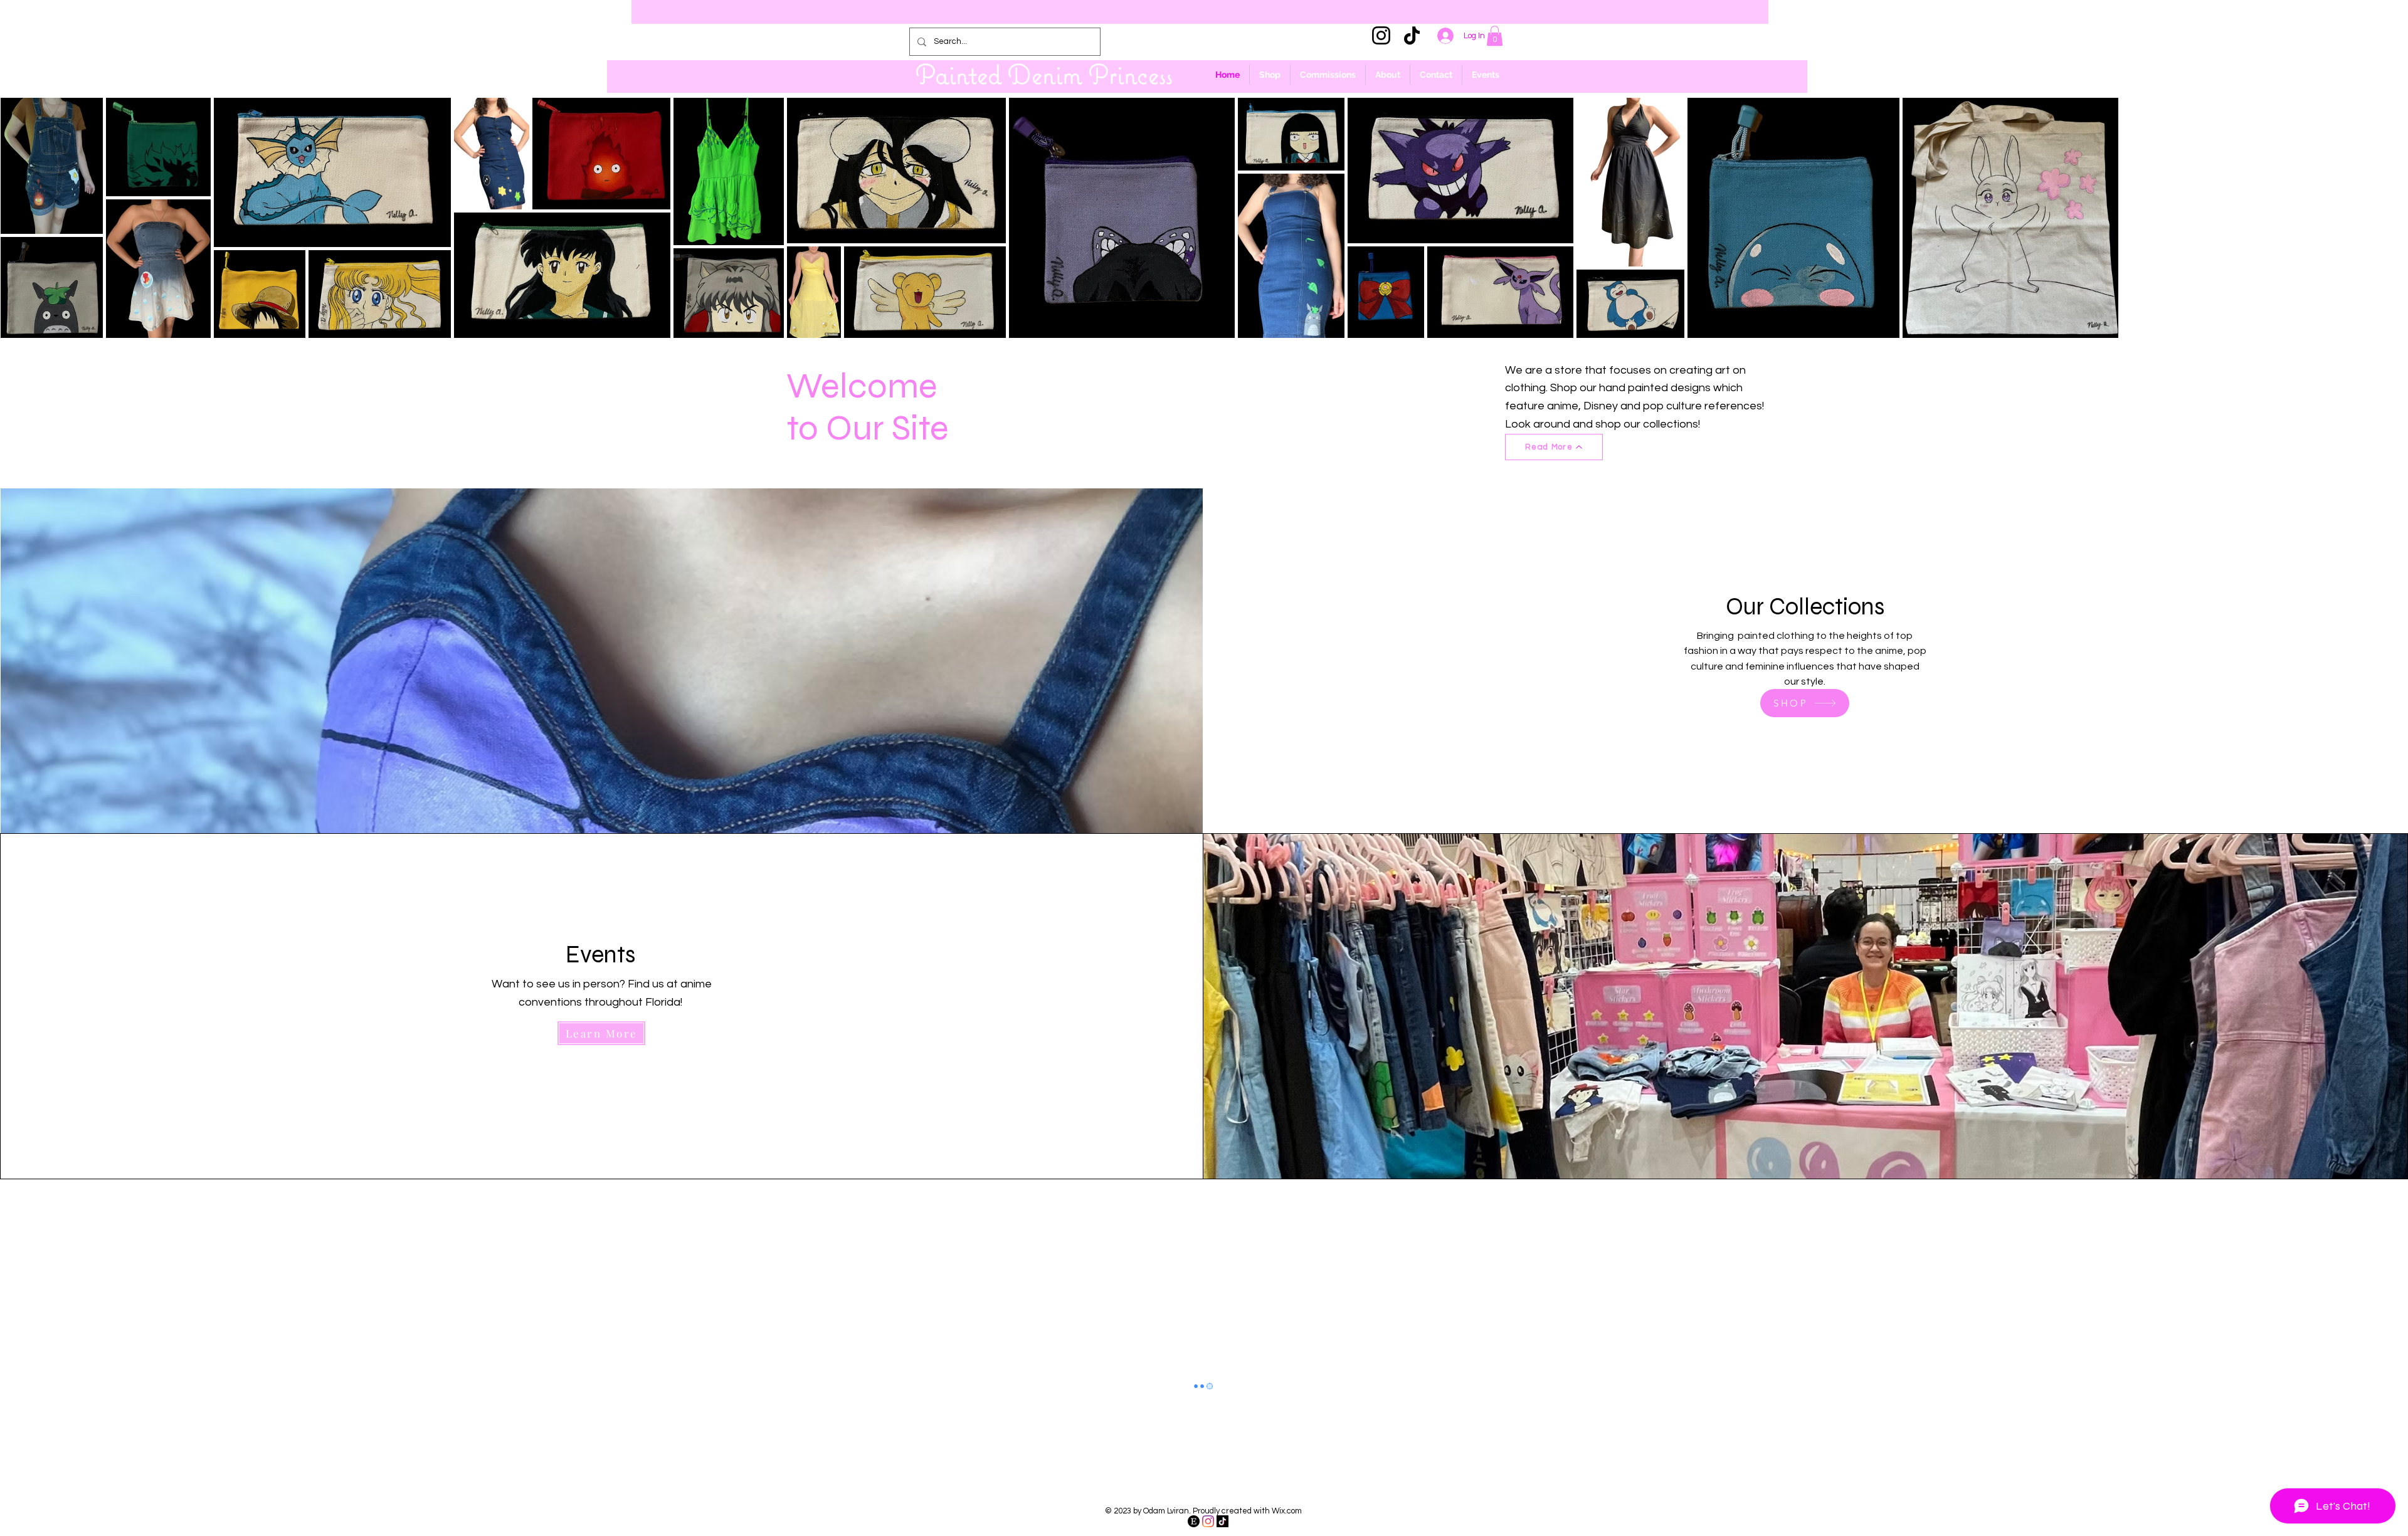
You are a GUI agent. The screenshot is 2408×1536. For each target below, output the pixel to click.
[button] (1495, 36)
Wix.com (1287, 1511)
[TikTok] (1412, 35)
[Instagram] (1381, 35)
